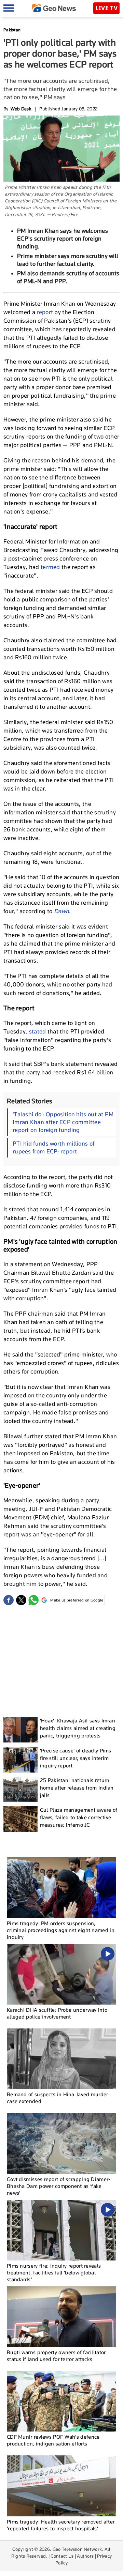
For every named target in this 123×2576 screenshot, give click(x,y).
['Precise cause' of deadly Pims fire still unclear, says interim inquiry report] (20, 1760)
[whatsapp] (33, 1600)
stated (38, 1031)
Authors (85, 2556)
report (45, 312)
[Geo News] (54, 8)
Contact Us (62, 2556)
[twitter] (21, 1600)
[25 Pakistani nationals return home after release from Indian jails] (20, 1789)
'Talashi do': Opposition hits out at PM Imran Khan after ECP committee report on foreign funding (63, 1122)
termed (51, 567)
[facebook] (9, 1600)
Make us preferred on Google (77, 1600)
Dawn (61, 911)
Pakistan (12, 30)
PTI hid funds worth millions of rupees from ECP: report (53, 1147)
